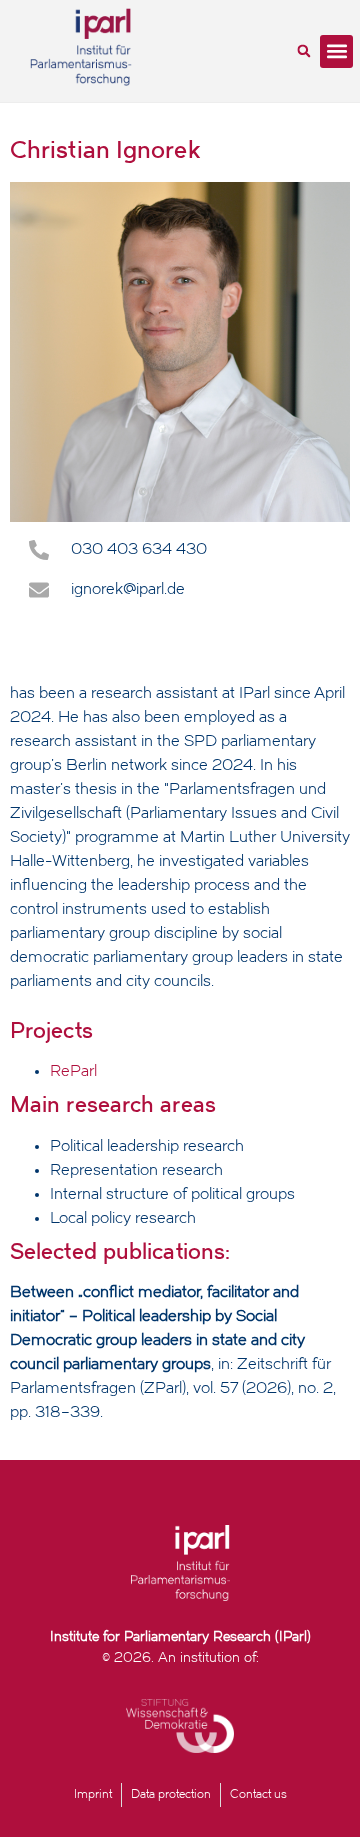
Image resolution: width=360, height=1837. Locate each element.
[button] (304, 51)
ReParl (73, 1072)
